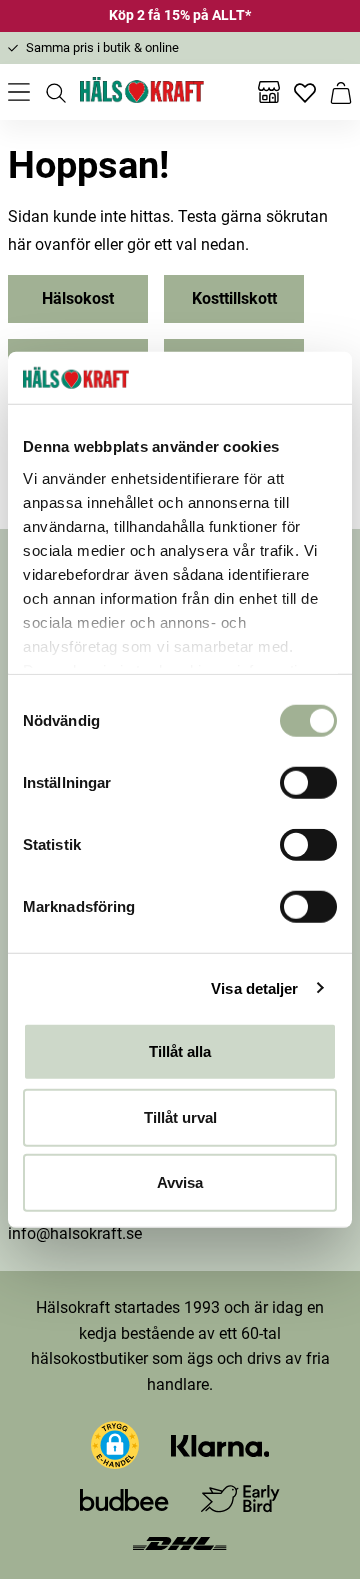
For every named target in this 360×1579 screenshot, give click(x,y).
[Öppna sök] (55, 92)
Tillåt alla (180, 1051)
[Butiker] (269, 92)
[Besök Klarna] (220, 1445)
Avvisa (180, 1182)
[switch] (308, 783)
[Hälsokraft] (142, 92)
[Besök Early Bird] (240, 1498)
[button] (115, 1445)
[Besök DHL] (179, 1541)
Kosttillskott (234, 298)
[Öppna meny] (19, 92)
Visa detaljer (254, 987)
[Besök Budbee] (124, 1499)
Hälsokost (78, 298)
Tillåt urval (180, 1116)
